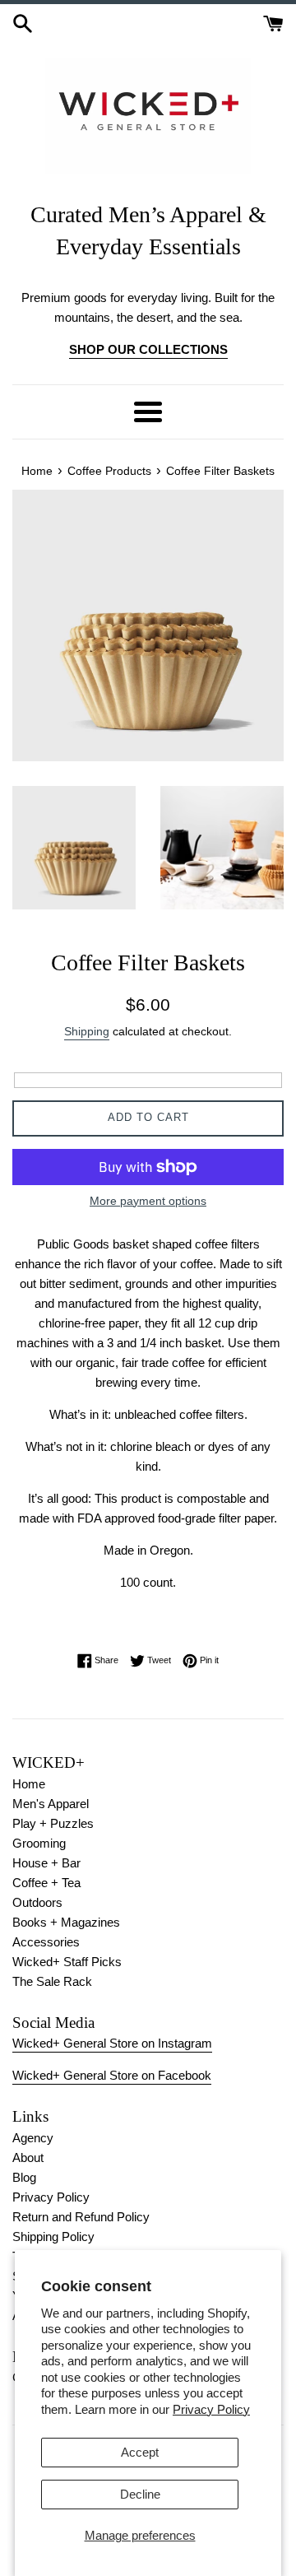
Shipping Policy (53, 2237)
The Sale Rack (52, 1981)
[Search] (23, 22)
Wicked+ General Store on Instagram (112, 2043)
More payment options (148, 1201)
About (28, 2158)
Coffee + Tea (46, 1883)
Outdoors (37, 1902)
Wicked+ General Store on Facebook (112, 2075)
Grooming (39, 1843)
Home (29, 1784)
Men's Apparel (51, 1804)
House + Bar (46, 1863)
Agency (33, 2138)
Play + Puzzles (53, 1823)
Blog (24, 2177)
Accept (140, 2452)
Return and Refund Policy (81, 2217)
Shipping (87, 1031)
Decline (140, 2494)
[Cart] (273, 22)
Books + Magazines (66, 1922)
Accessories (46, 1942)
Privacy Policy (211, 2409)
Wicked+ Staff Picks (67, 1962)
